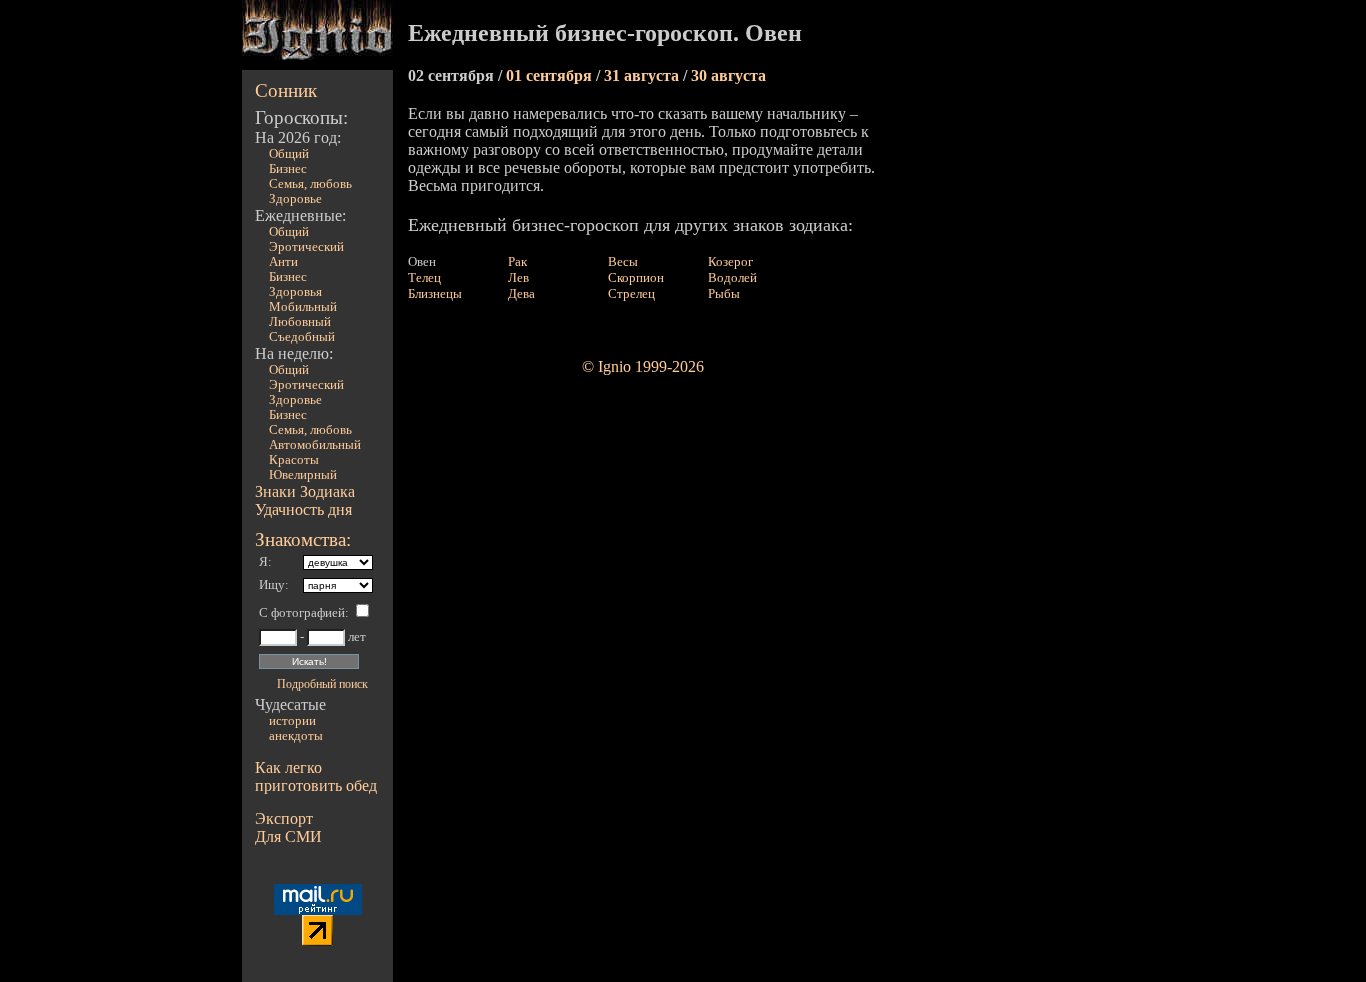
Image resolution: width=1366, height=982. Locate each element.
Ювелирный (303, 475)
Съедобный (302, 337)
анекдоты (296, 736)
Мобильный (303, 307)
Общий (289, 154)
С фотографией (302, 613)
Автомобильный (315, 445)
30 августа (728, 75)
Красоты (294, 460)
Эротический (306, 247)
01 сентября (551, 75)
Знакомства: (303, 539)
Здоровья (295, 292)
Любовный (300, 322)
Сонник (286, 90)
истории (292, 721)
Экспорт (284, 818)
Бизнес (288, 169)
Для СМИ (288, 836)
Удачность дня (303, 509)
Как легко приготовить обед (316, 776)
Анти (283, 262)
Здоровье (295, 199)
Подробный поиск (322, 684)
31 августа (643, 75)
